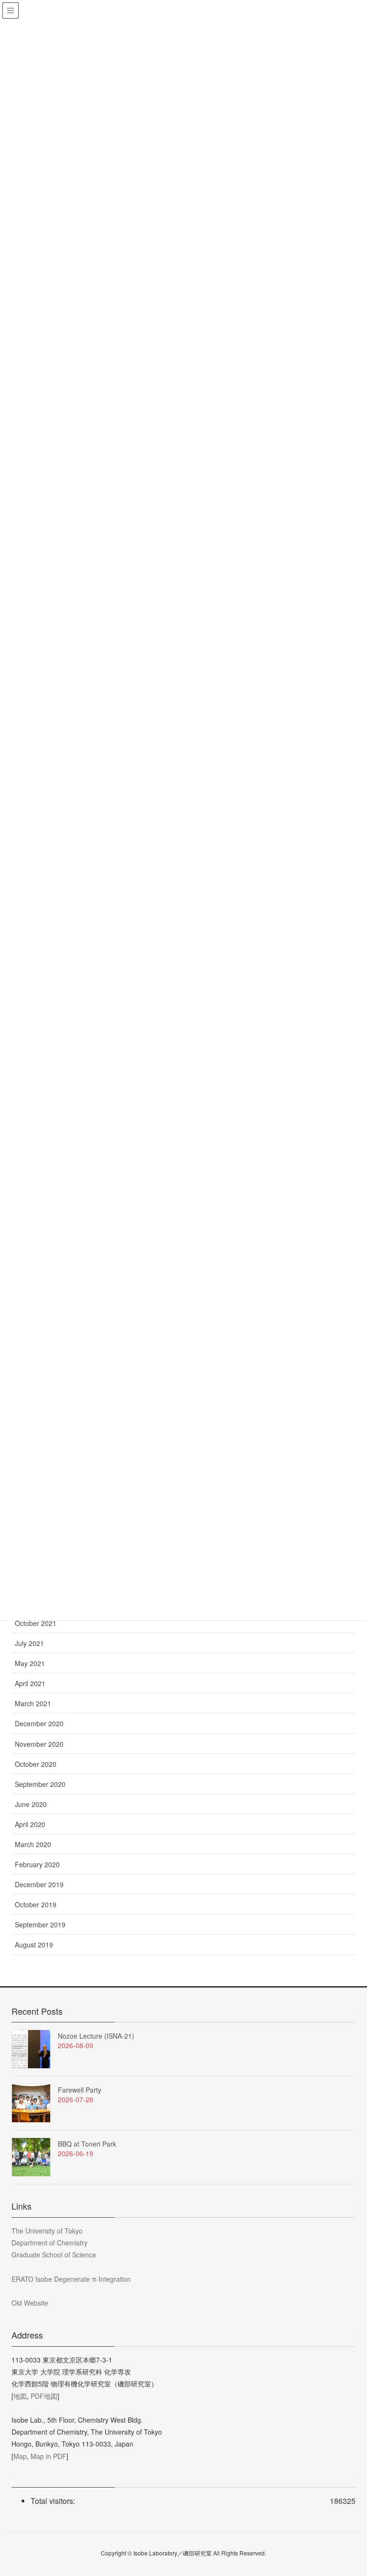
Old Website (30, 2303)
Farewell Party (80, 2090)
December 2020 (39, 1723)
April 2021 (30, 1683)
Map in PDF (49, 2456)
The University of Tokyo (47, 2231)
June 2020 (31, 1804)
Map (20, 2456)
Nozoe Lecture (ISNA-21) (96, 2036)
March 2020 (33, 1844)
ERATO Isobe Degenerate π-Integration (71, 2279)
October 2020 (36, 1764)
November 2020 (39, 1744)
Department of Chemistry (49, 2243)
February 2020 (37, 1864)
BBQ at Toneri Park (87, 2144)
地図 (20, 2396)
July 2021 (29, 1643)
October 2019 (36, 1904)
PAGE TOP (348, 2490)
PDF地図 (44, 2396)
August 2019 (34, 1945)
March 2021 (33, 1703)
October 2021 (36, 1623)
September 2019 (40, 1924)
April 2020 (30, 1824)
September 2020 (40, 1784)
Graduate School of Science (54, 2255)
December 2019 (39, 1884)
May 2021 (30, 1663)
